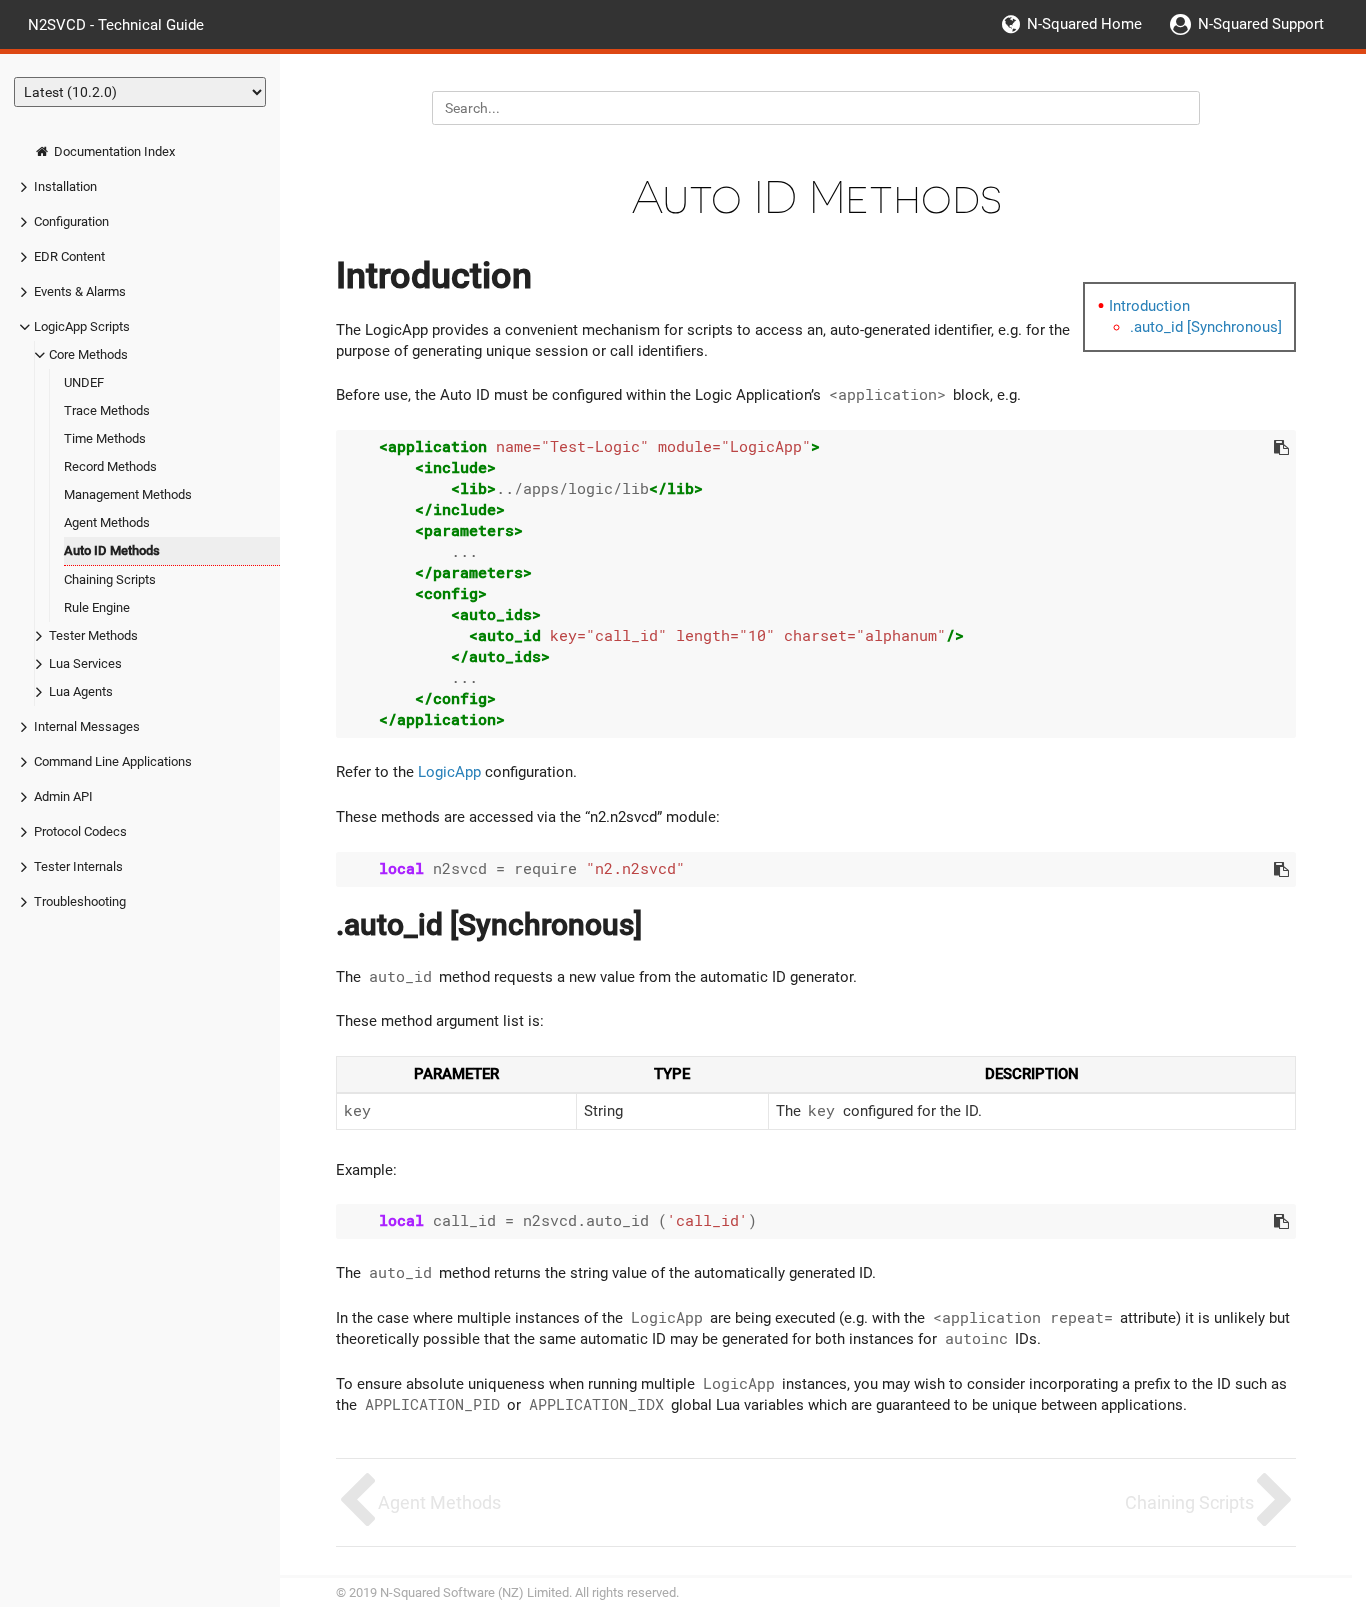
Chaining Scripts (110, 579)
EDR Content (69, 256)
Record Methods (110, 466)
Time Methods (105, 438)
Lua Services (85, 663)
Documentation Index (113, 151)
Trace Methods (107, 410)
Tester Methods (93, 635)
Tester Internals (78, 866)
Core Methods (88, 354)
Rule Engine (97, 607)
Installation (65, 186)
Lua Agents (81, 691)
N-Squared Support (1261, 24)
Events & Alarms (80, 291)
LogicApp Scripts (82, 326)
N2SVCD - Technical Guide (116, 24)
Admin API (63, 796)
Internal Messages (87, 726)
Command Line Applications (113, 761)
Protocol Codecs (80, 831)
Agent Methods (107, 522)
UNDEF (84, 382)
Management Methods (128, 494)
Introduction (1149, 306)
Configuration (71, 221)
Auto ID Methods (112, 550)
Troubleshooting (80, 901)
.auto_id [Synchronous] (1206, 327)
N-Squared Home (1084, 24)
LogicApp (449, 772)
